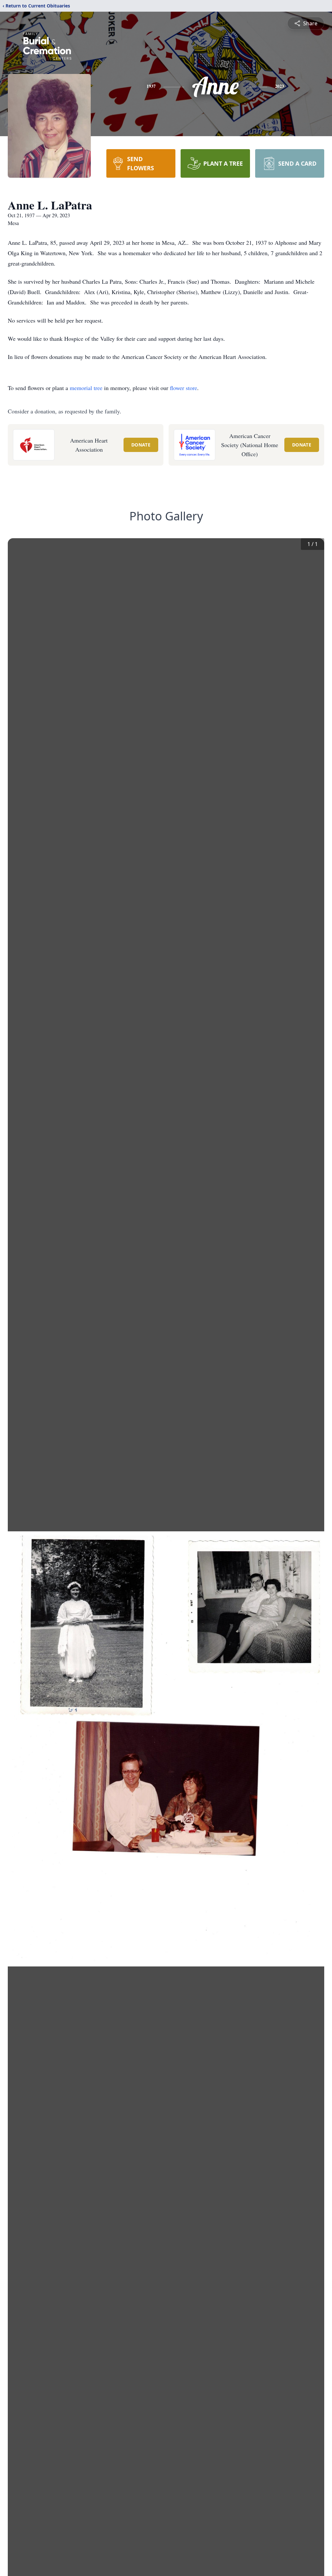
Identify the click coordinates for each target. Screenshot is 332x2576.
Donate (141, 445)
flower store (184, 388)
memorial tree (86, 388)
